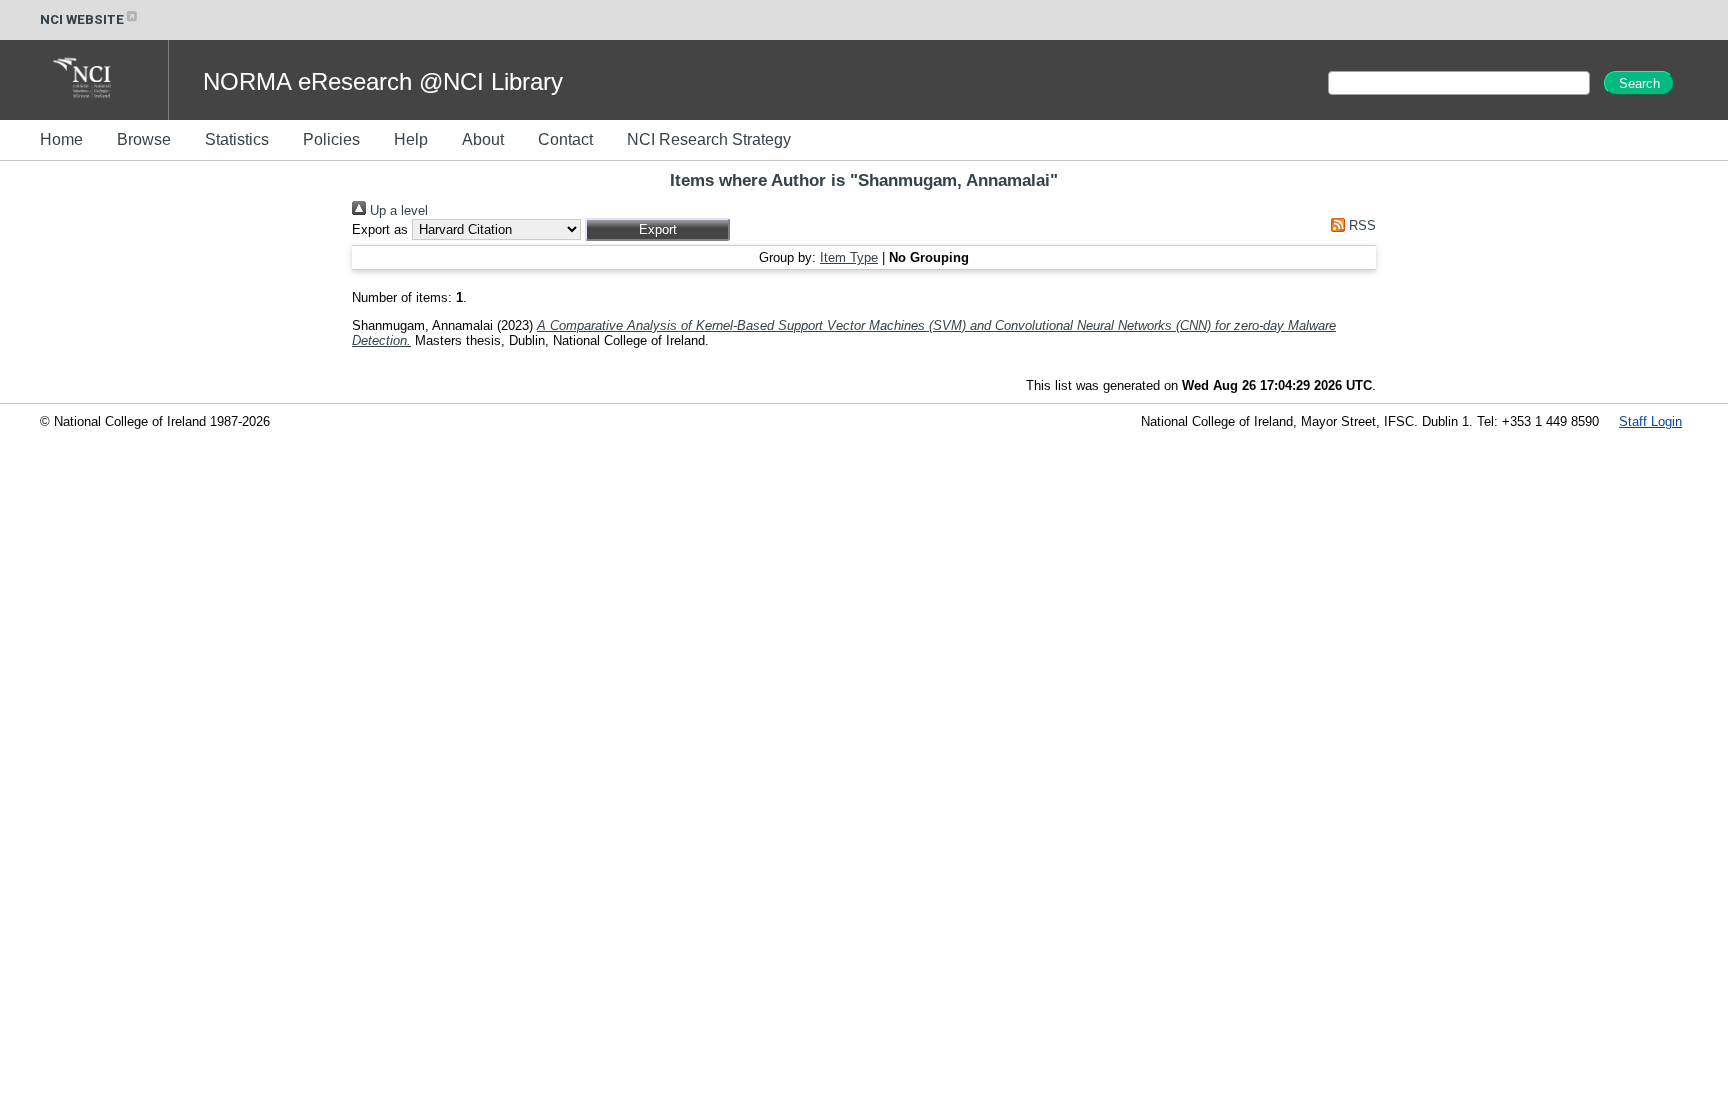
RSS (1360, 225)
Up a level (397, 210)
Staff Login (1650, 421)
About (483, 139)
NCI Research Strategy (709, 139)
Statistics (237, 139)
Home (61, 139)
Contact (565, 139)
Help (411, 139)
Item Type (849, 257)
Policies (331, 139)
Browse (144, 139)
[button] (657, 229)
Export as (380, 229)
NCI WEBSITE (82, 19)
